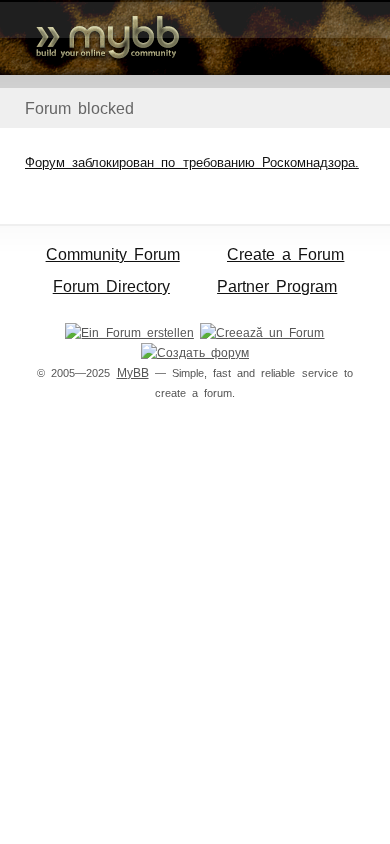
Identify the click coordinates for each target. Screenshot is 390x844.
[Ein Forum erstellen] (129, 333)
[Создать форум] (195, 353)
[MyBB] (195, 37)
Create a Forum (285, 254)
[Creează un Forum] (262, 333)
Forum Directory (111, 286)
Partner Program (277, 286)
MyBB (133, 373)
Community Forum (113, 254)
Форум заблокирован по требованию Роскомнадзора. (192, 162)
